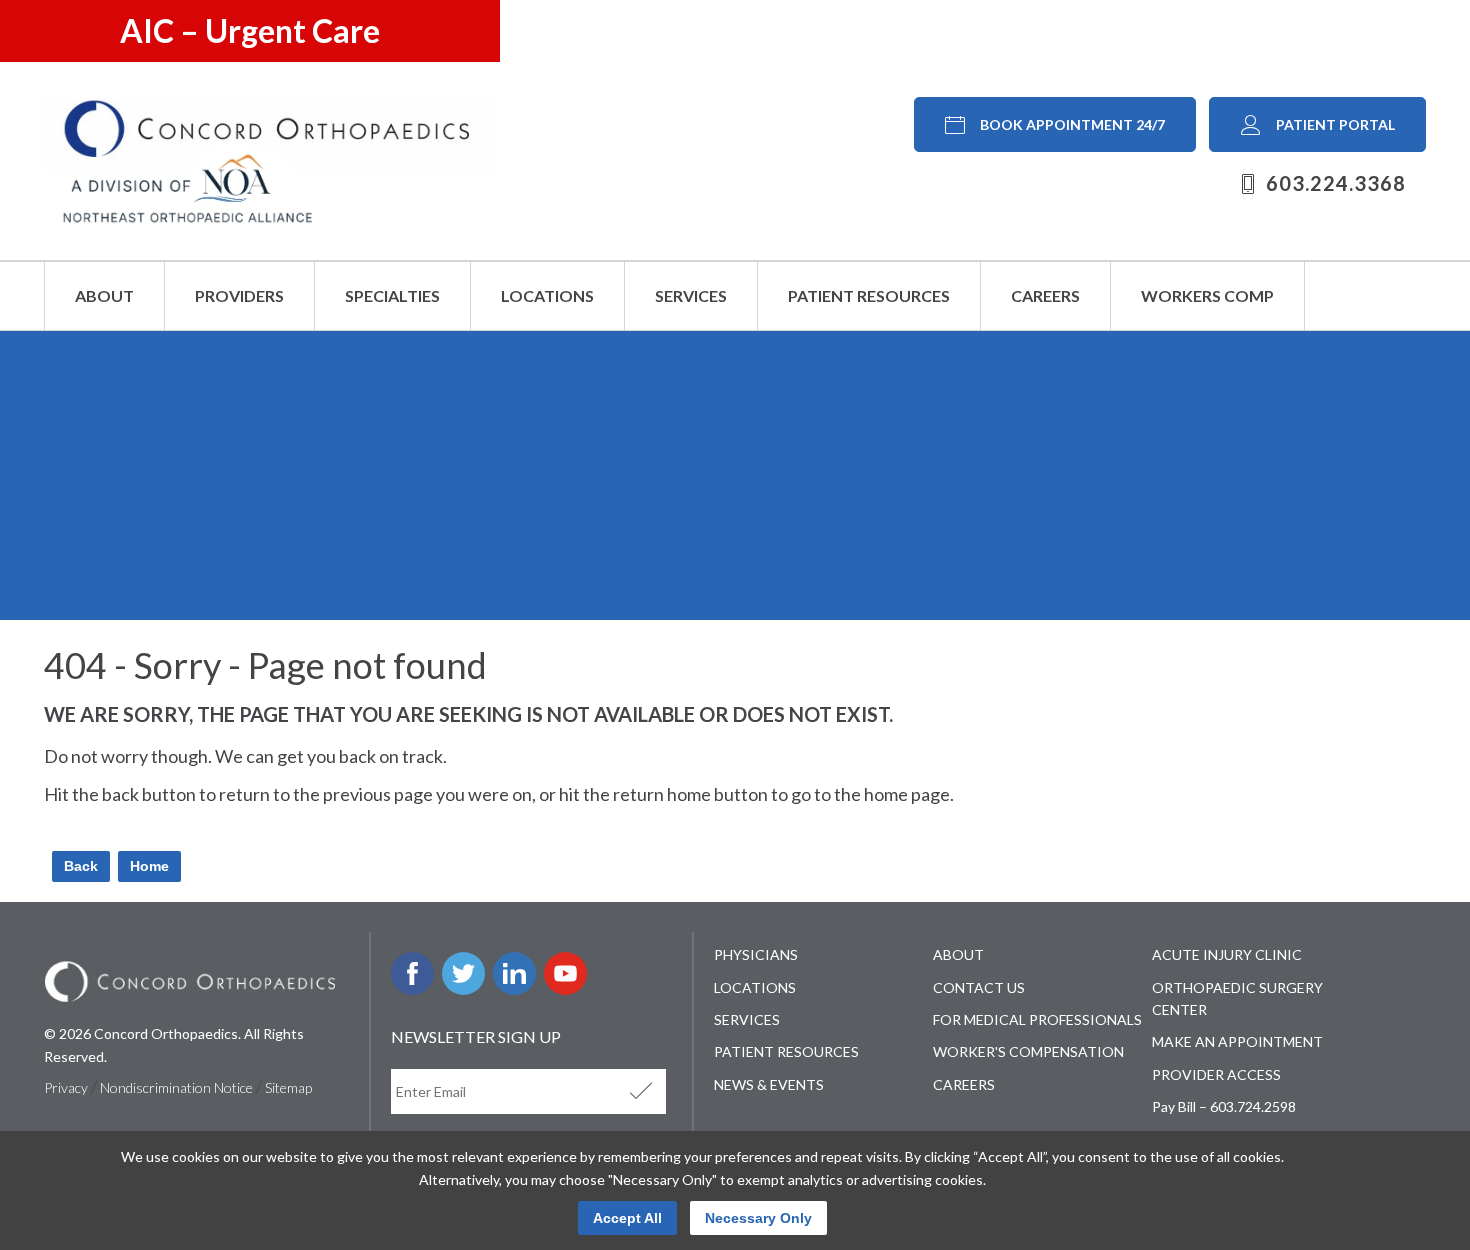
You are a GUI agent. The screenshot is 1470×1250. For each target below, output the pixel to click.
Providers (239, 295)
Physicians (756, 954)
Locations (547, 295)
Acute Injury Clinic (1227, 954)
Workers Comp (1207, 295)
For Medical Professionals (1037, 1019)
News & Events (769, 1084)
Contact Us (979, 987)
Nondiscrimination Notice (176, 1087)
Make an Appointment (1237, 1041)
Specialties (392, 295)
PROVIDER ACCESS (1216, 1074)
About (104, 295)
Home (149, 866)
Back (81, 866)
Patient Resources (869, 295)
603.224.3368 (1336, 183)
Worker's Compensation (1028, 1051)
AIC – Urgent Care (250, 30)
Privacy (66, 1087)
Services (691, 295)
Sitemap (288, 1087)
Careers (1045, 295)
